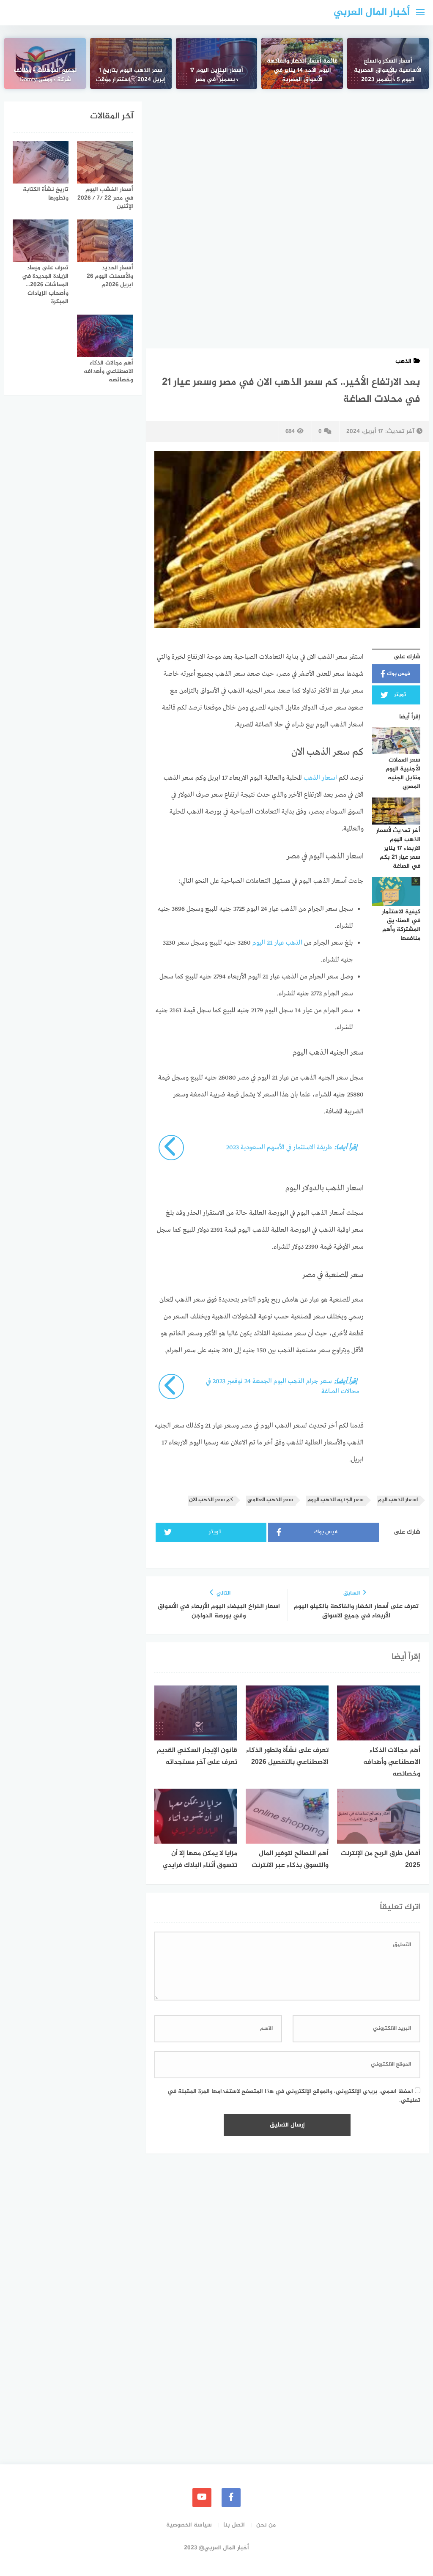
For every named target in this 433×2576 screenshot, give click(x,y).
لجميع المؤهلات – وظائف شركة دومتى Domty (45, 75)
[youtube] (202, 2498)
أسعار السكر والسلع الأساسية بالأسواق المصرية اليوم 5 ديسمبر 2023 (388, 71)
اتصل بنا (234, 2525)
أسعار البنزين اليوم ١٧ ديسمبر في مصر (216, 75)
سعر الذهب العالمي (270, 1500)
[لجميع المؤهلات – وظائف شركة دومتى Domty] (45, 63)
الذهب (403, 361)
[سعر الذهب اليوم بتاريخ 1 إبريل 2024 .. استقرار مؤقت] (131, 63)
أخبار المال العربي (372, 12)
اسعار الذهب (320, 778)
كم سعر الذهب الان (211, 1500)
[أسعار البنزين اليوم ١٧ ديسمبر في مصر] (217, 63)
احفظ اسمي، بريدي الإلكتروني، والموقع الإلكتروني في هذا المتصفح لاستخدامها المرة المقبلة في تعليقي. (294, 2096)
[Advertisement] (287, 164)
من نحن (266, 2525)
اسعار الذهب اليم (398, 1500)
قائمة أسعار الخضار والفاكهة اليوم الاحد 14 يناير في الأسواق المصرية (302, 71)
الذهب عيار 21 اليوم (278, 943)
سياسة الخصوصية (189, 2525)
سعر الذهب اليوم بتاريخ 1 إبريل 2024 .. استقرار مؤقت (131, 75)
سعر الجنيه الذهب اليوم (336, 1500)
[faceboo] (231, 2498)
